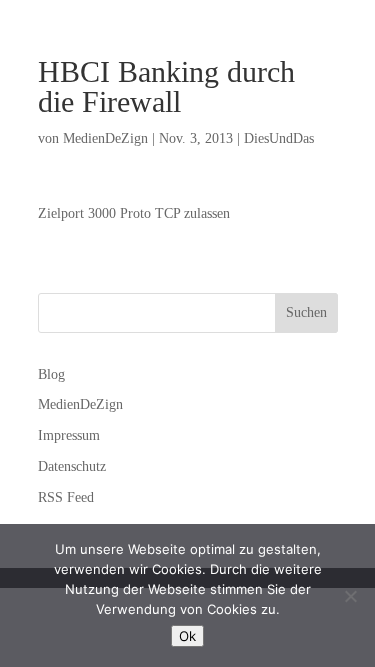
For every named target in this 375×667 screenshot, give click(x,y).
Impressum (69, 435)
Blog (51, 374)
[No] (350, 596)
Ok (187, 636)
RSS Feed (66, 497)
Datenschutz (72, 466)
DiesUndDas (279, 138)
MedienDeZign (105, 138)
